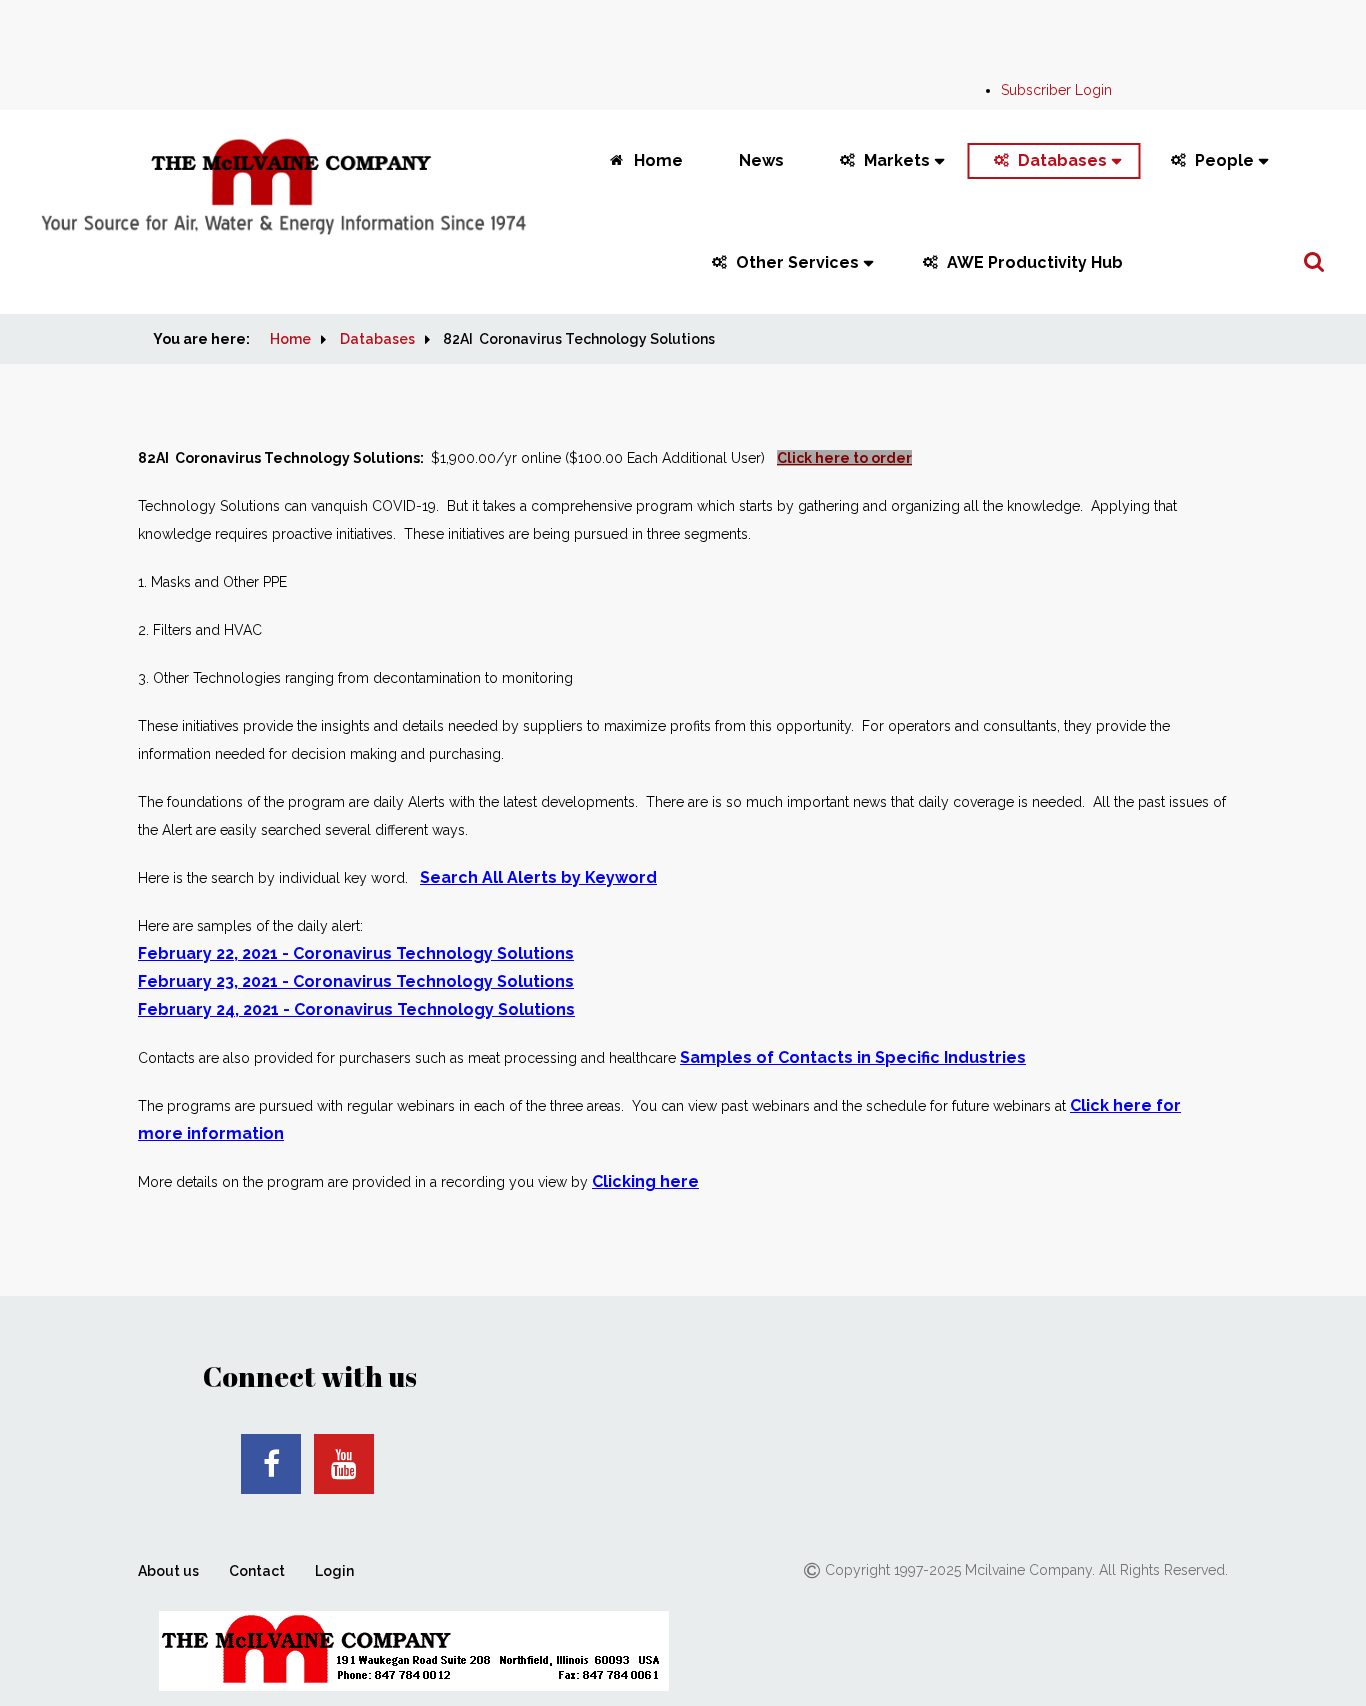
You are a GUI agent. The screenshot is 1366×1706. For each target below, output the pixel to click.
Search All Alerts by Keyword (538, 877)
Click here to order (844, 458)
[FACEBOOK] (271, 1464)
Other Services (797, 262)
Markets (897, 160)
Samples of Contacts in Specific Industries (853, 1057)
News (761, 160)
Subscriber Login (1056, 90)
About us (168, 1571)
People (1224, 160)
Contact (257, 1571)
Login (334, 1571)
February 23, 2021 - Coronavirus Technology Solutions (356, 981)
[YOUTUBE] (344, 1464)
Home (658, 160)
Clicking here (645, 1181)
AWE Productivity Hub (1035, 262)
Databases (1062, 160)
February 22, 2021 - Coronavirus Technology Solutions (356, 953)
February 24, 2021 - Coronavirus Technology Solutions (356, 1009)
